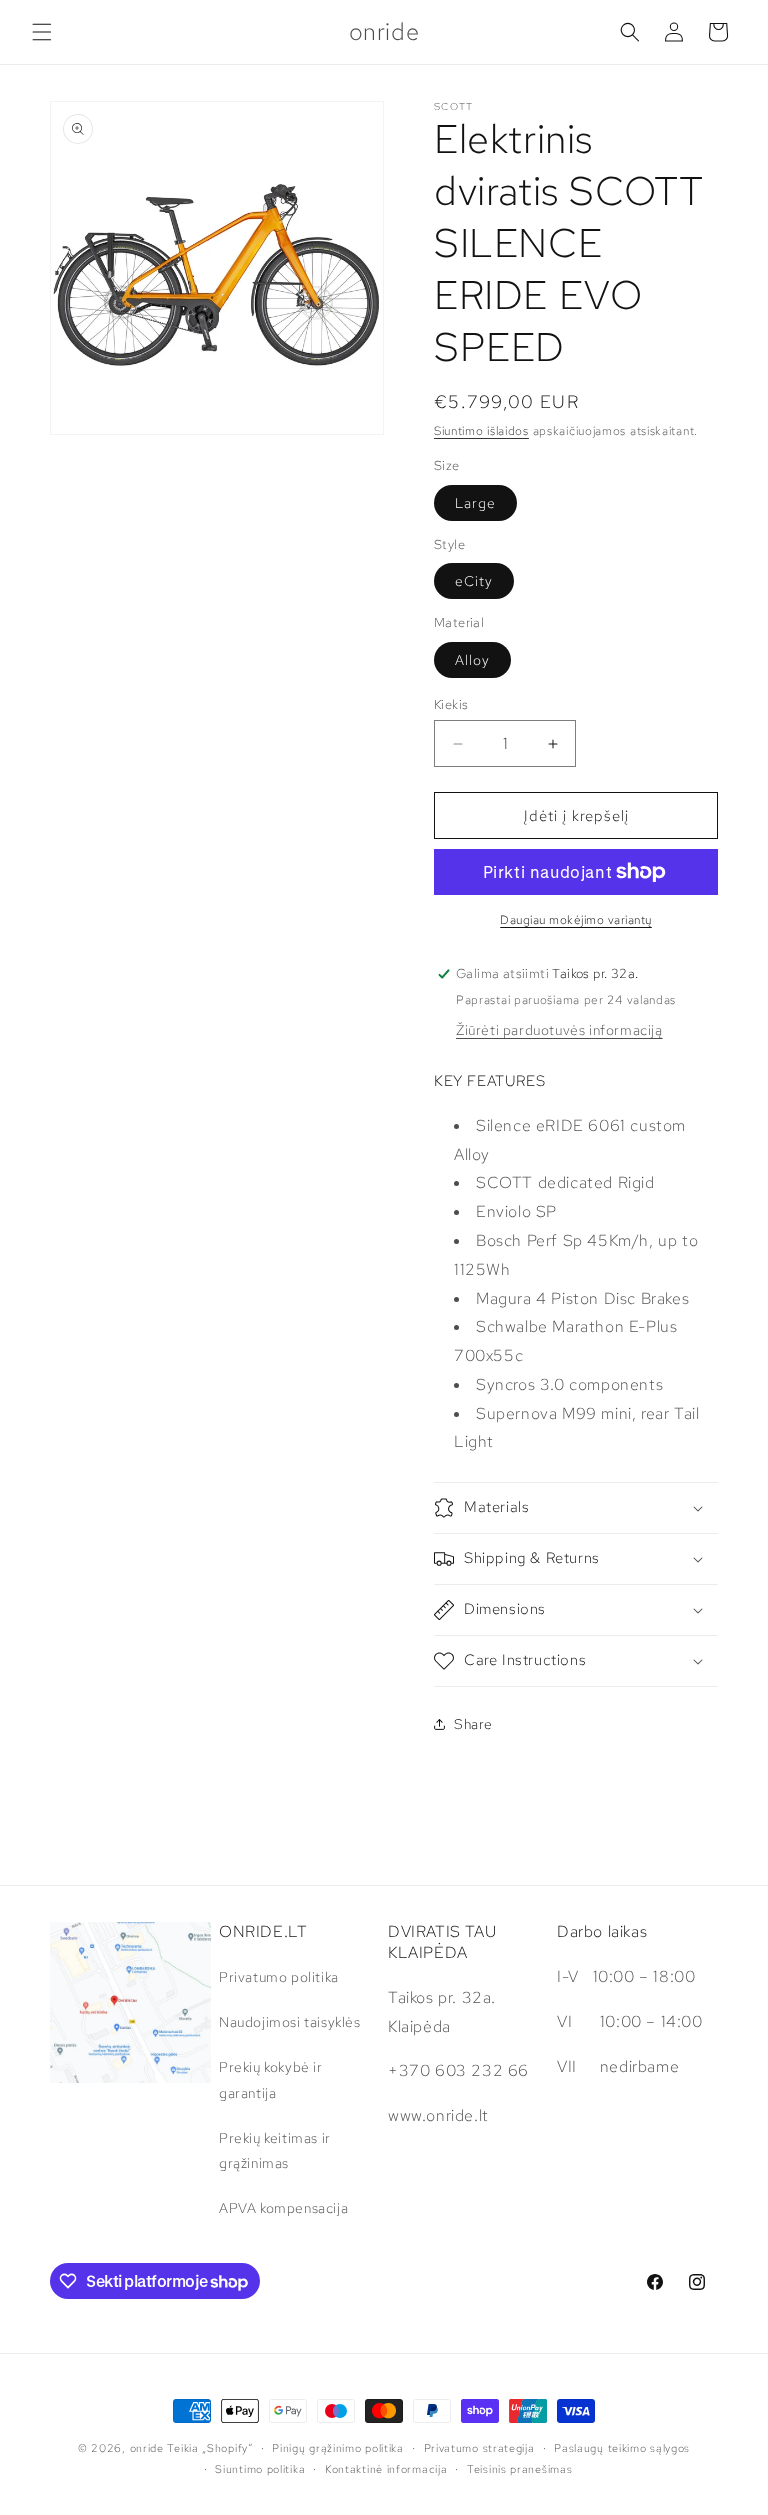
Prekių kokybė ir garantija (271, 2079)
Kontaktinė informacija (386, 2469)
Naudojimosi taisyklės (290, 2022)
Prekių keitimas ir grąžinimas (275, 2150)
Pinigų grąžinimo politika (338, 2448)
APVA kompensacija (283, 2208)
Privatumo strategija (479, 2448)
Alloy (472, 660)
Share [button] (473, 1724)
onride (147, 2448)
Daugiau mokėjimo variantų (576, 920)
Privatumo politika (279, 1977)
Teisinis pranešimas (519, 2469)
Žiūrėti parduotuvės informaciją (559, 1030)
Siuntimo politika (260, 2469)
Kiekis (451, 704)
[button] (42, 32)
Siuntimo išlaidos (481, 431)
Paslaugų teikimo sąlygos (622, 2448)
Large (475, 503)
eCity (474, 581)
